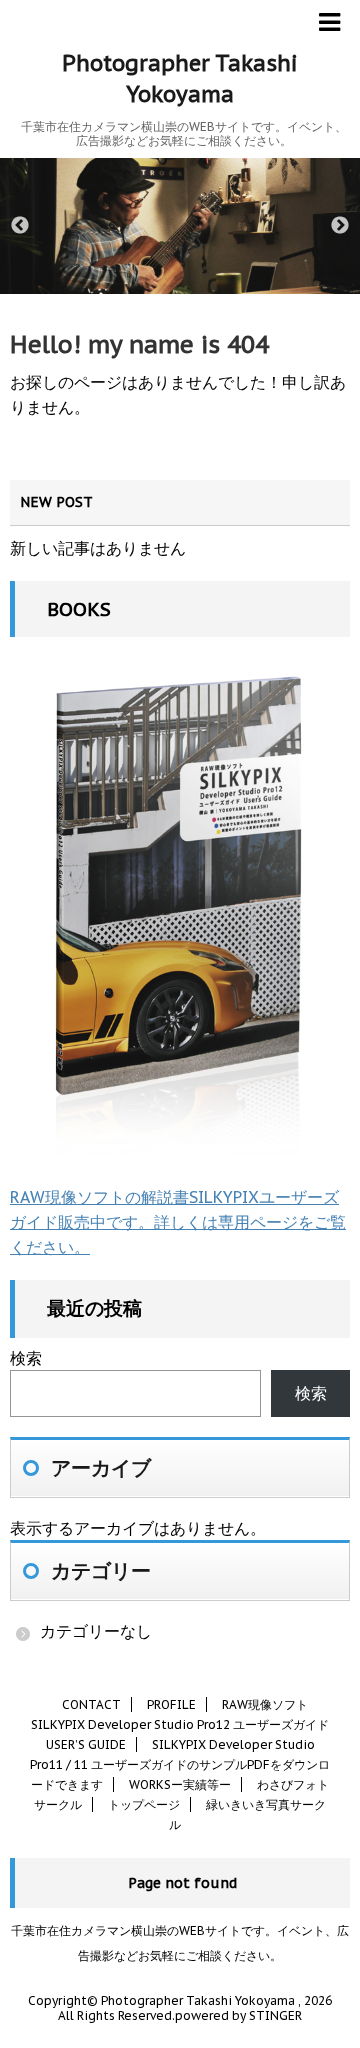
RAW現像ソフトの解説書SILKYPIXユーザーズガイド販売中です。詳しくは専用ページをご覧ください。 (178, 1222)
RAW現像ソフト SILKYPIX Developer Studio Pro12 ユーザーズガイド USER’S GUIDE (180, 1724)
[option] (180, 226)
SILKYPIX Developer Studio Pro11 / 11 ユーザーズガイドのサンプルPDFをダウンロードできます (180, 1764)
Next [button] (340, 226)
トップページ (144, 1804)
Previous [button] (20, 226)
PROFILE (171, 1704)
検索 (26, 1358)
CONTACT (91, 1704)
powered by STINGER (238, 2015)
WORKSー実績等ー (180, 1784)
